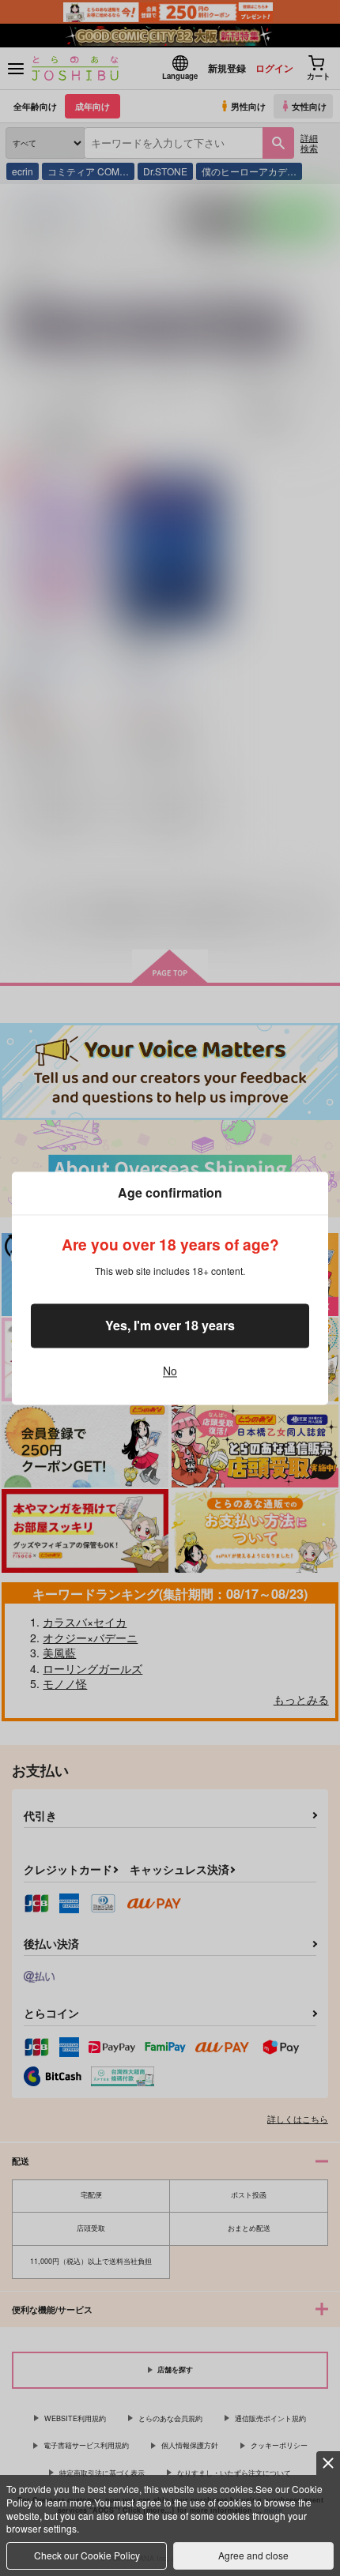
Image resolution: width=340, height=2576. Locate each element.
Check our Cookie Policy (87, 2555)
